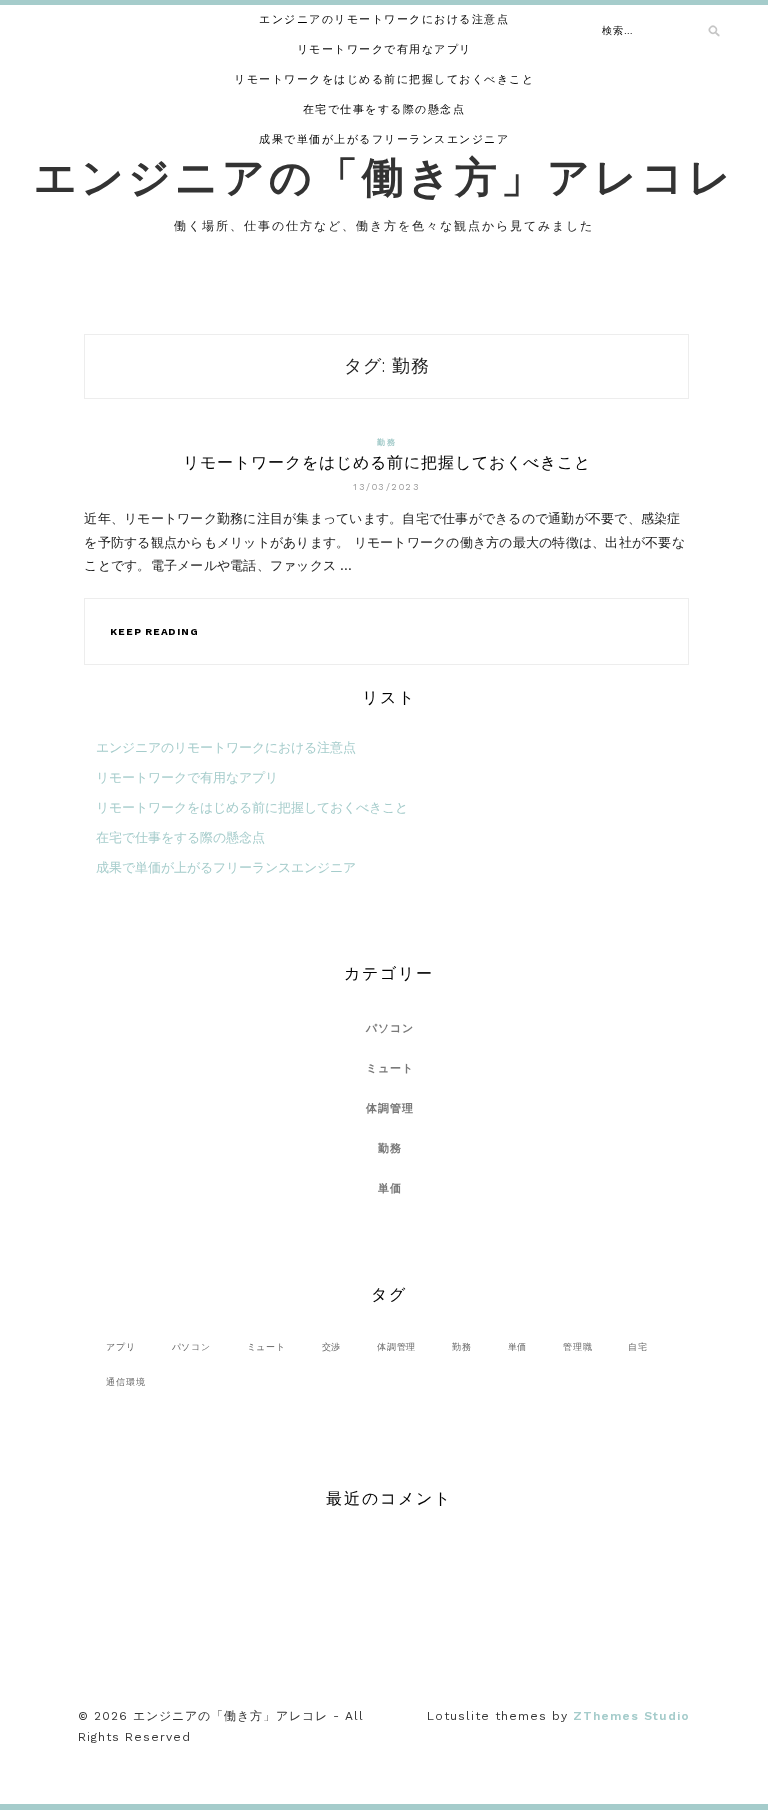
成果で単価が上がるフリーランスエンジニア (384, 139)
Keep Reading (154, 631)
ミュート (390, 1068)
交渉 (332, 1346)
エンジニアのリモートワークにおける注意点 (384, 19)
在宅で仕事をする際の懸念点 (384, 109)
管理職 (577, 1346)
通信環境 (125, 1381)
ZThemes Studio (631, 1716)
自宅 (638, 1346)
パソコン (390, 1028)
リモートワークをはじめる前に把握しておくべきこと (384, 79)
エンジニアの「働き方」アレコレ (384, 177)
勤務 (386, 442)
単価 (390, 1188)
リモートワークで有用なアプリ (384, 49)
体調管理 (390, 1108)
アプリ (120, 1346)
